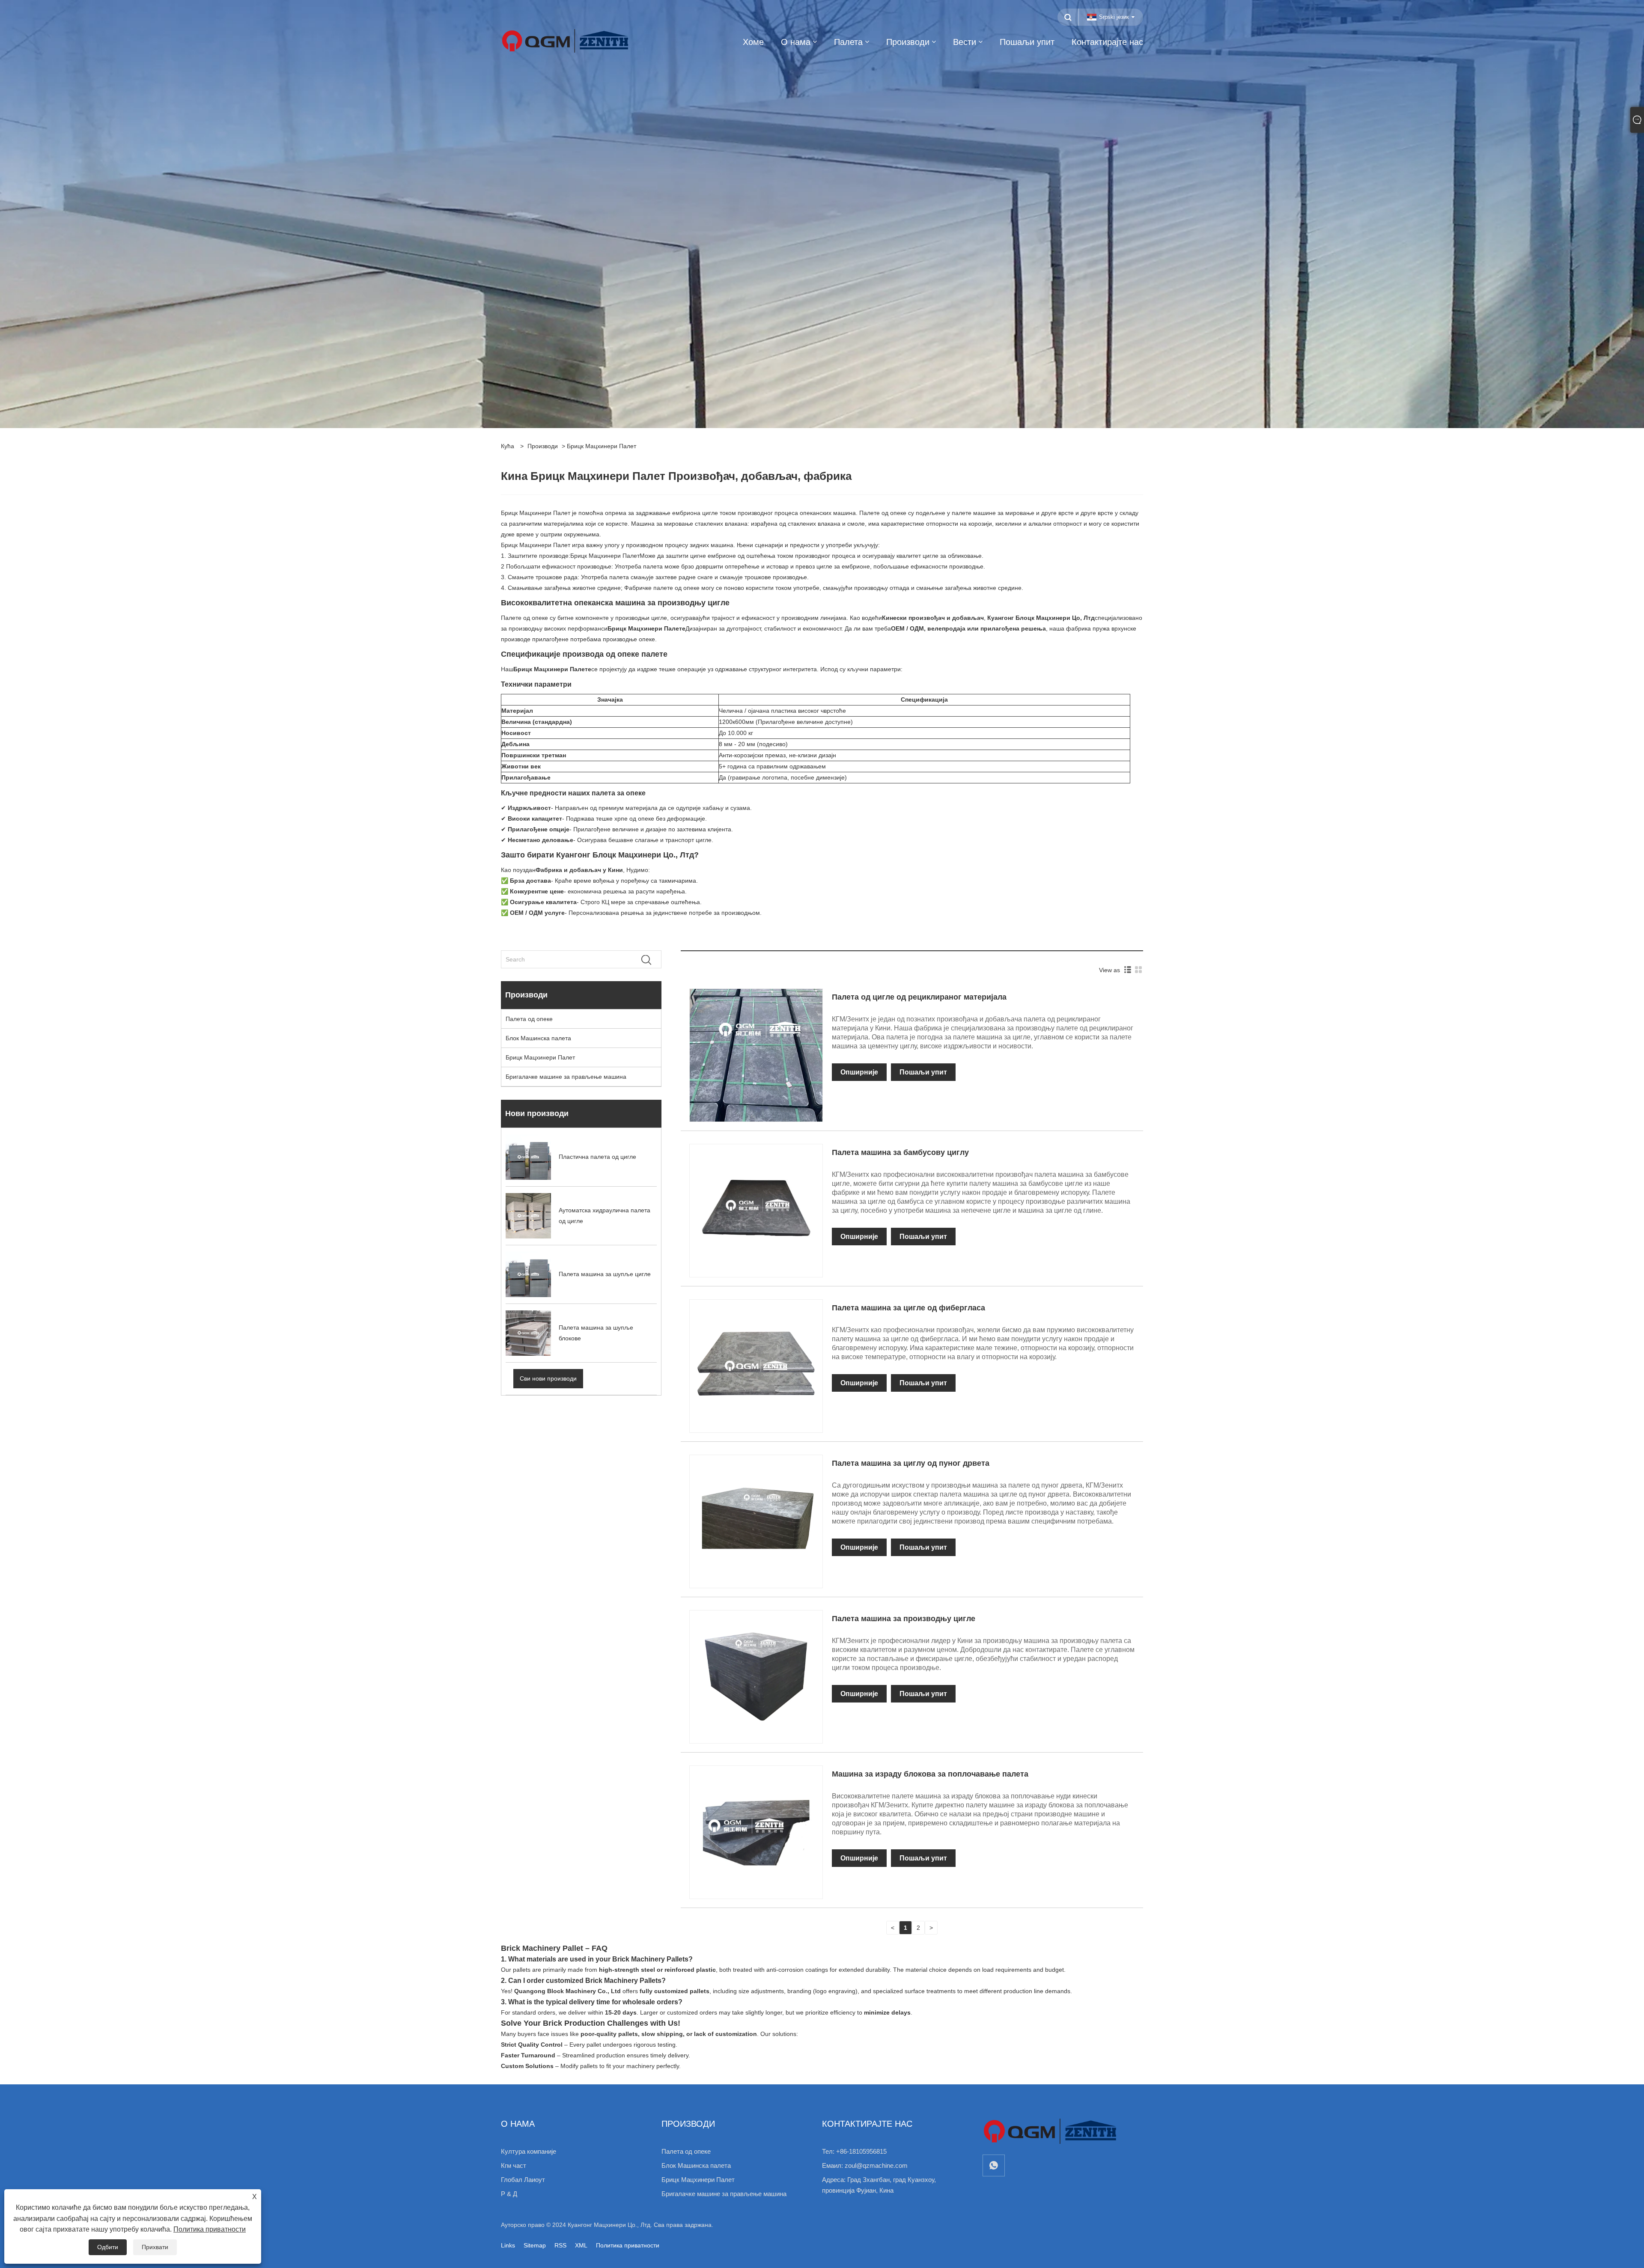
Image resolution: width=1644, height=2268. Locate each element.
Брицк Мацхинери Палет (605, 556)
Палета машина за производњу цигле (904, 1619)
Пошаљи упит (923, 1072)
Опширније (859, 1072)
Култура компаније (529, 2151)
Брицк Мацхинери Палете (646, 628)
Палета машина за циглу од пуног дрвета (911, 1463)
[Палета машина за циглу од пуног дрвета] (756, 1521)
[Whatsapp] (994, 2165)
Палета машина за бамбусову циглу (900, 1152)
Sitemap (535, 2245)
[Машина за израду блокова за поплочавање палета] (756, 1832)
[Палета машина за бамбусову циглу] (756, 1210)
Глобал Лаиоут (523, 2180)
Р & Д (509, 2194)
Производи (543, 446)
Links (508, 2245)
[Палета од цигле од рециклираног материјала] (756, 1055)
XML (581, 2245)
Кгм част (514, 2165)
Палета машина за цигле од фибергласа (908, 1308)
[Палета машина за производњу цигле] (756, 1676)
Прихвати (155, 2247)
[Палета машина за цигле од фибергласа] (756, 1366)
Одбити (108, 2247)
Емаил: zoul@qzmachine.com (865, 2165)
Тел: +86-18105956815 (854, 2151)
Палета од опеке (529, 1019)
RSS (560, 2245)
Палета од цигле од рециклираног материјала (919, 997)
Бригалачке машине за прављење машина (566, 1077)
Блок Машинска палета (538, 1038)
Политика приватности (628, 2245)
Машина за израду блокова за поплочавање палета (930, 1774)
